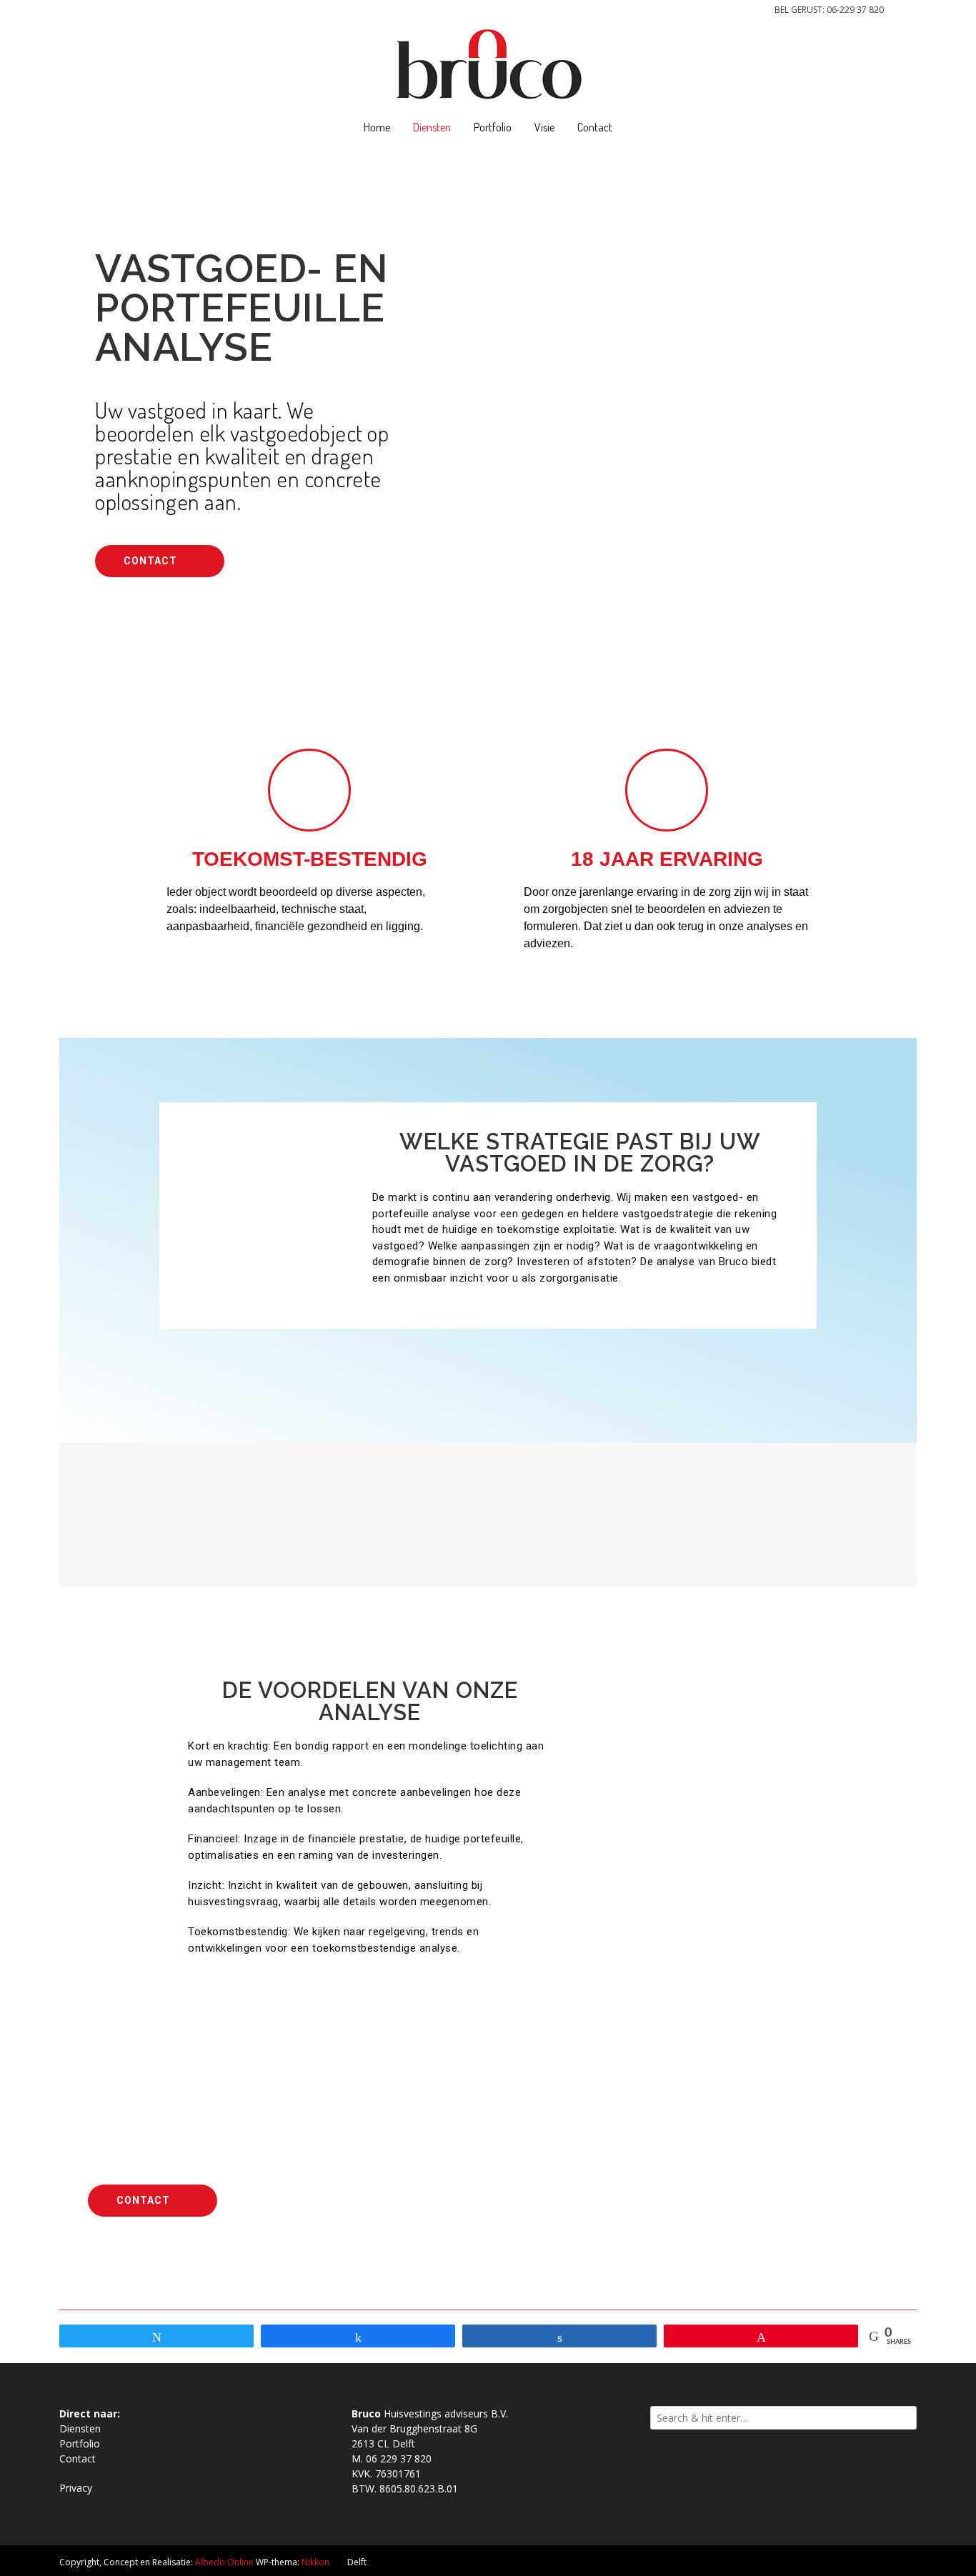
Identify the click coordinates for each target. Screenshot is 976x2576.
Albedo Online (224, 2562)
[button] (160, 561)
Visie (544, 127)
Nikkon (315, 2562)
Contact (595, 127)
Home (377, 127)
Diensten (432, 127)
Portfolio (493, 127)
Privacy (76, 2488)
